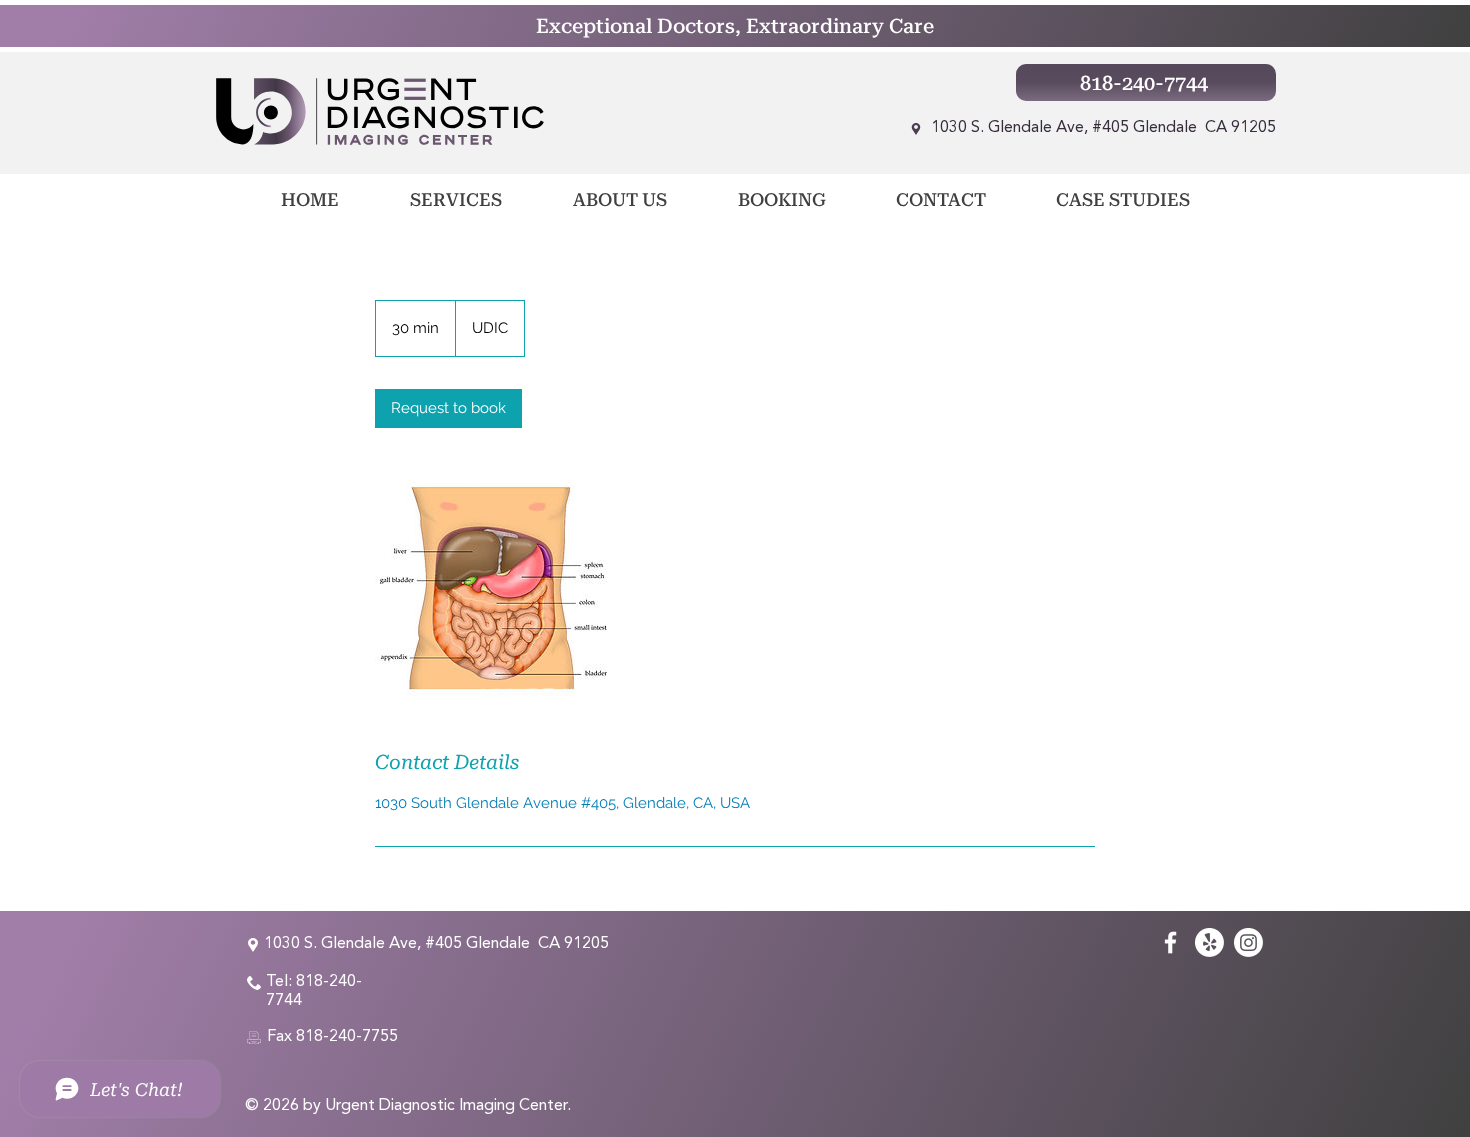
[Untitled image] (491, 588)
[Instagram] (1248, 942)
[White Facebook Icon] (1170, 942)
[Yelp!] (1209, 942)
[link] (448, 408)
